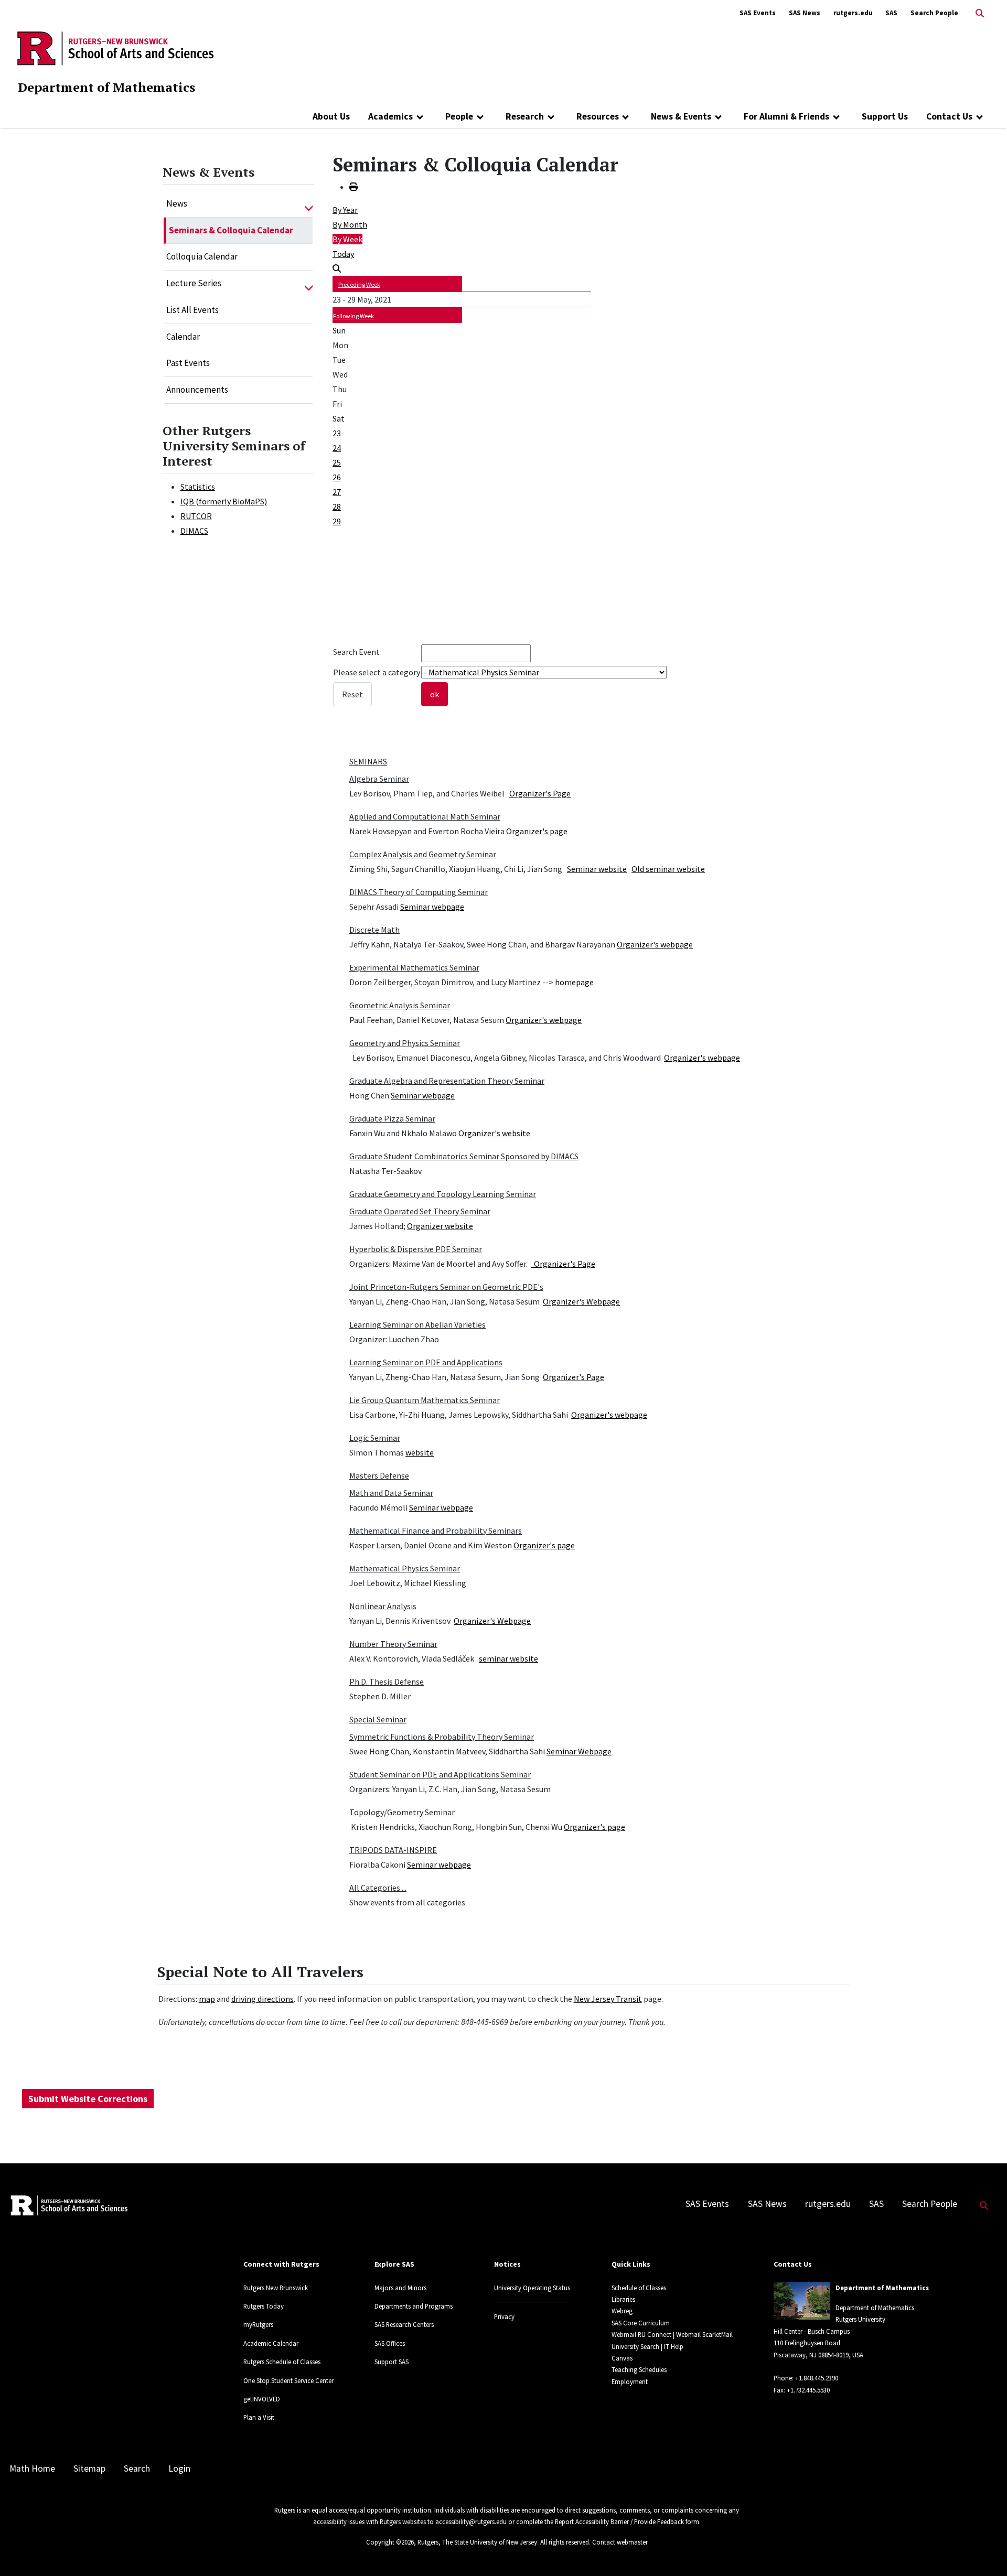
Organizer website (440, 1226)
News (177, 203)
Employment (630, 2381)
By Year (345, 210)
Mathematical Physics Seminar (405, 1568)
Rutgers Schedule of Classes (282, 2362)
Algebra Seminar (379, 779)
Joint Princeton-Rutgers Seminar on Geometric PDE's (446, 1287)
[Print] (353, 187)
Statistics (198, 487)
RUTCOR (196, 516)
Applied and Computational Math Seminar (425, 816)
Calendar (183, 337)
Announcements (197, 390)
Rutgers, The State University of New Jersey (477, 2542)
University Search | (637, 2346)
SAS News (805, 13)
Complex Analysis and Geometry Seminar (423, 854)
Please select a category (377, 672)
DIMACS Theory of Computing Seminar (419, 892)
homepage (574, 982)
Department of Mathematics (106, 87)
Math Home (32, 2469)
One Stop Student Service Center (288, 2380)
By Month (350, 224)
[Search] (337, 268)
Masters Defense (379, 1475)
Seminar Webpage (579, 1751)
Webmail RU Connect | (643, 2334)
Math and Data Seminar (391, 1493)
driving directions (263, 1999)
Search (137, 2469)
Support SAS (392, 2362)
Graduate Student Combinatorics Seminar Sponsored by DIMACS (464, 1156)
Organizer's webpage (655, 944)
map (207, 1999)
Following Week (353, 316)
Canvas (622, 2358)
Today (343, 254)
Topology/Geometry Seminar (402, 1812)
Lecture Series (194, 283)
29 (337, 521)
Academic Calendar (271, 2343)
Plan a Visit (259, 2417)
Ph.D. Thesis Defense (387, 1682)
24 (337, 448)
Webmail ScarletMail (704, 2334)
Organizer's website (494, 1133)
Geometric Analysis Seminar (400, 1005)
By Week (347, 239)
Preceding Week (359, 284)
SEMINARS (368, 761)
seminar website (508, 1658)
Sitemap (89, 2469)
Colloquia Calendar (202, 256)
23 (337, 433)
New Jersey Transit (608, 1999)
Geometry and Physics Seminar (405, 1043)
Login (179, 2469)
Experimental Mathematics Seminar (414, 967)
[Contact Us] (979, 116)
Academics (390, 116)
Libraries (623, 2299)
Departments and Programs (414, 2306)
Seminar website (597, 869)
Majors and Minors (400, 2288)
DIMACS (194, 531)
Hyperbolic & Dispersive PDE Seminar (416, 1249)
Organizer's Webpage (581, 1301)
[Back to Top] (984, 2551)
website (420, 1452)
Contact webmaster (620, 2542)
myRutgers (258, 2324)
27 (337, 492)
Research (525, 116)
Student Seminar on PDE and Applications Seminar (440, 1774)
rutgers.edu (853, 13)
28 (337, 506)
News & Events (681, 116)
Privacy (504, 2316)
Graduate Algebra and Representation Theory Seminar (447, 1081)
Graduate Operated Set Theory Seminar (420, 1211)
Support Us (885, 116)
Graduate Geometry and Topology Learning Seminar (443, 1194)
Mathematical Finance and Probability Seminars (436, 1530)
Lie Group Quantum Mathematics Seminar (425, 1400)
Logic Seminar (375, 1438)
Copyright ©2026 (390, 2542)
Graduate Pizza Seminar (392, 1118)
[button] (309, 204)
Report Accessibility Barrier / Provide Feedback (619, 2521)
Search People (934, 13)
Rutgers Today (264, 2306)
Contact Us (949, 116)
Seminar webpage (432, 907)
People (459, 116)
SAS (891, 13)
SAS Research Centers (404, 2324)
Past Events (188, 363)
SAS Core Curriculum (641, 2323)
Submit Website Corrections (88, 2099)
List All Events (192, 310)
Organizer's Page (540, 793)
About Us (331, 116)
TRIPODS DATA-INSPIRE (393, 1850)
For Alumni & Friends (786, 116)
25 (337, 462)
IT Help (674, 2346)
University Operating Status (532, 2288)
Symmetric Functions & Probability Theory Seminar (442, 1737)
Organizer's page (537, 831)
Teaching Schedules (639, 2369)
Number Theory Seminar (393, 1644)
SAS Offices (390, 2343)
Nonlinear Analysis (383, 1606)
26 (337, 477)
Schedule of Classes (639, 2288)
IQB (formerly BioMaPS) (224, 501)
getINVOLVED (262, 2399)
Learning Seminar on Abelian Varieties (417, 1324)
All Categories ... (378, 1888)
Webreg (622, 2311)
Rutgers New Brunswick (276, 2288)
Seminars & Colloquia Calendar (231, 230)
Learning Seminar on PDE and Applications (426, 1362)
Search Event (356, 652)
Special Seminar (378, 1719)
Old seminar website (668, 869)
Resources (598, 116)
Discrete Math (374, 930)
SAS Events (758, 13)
